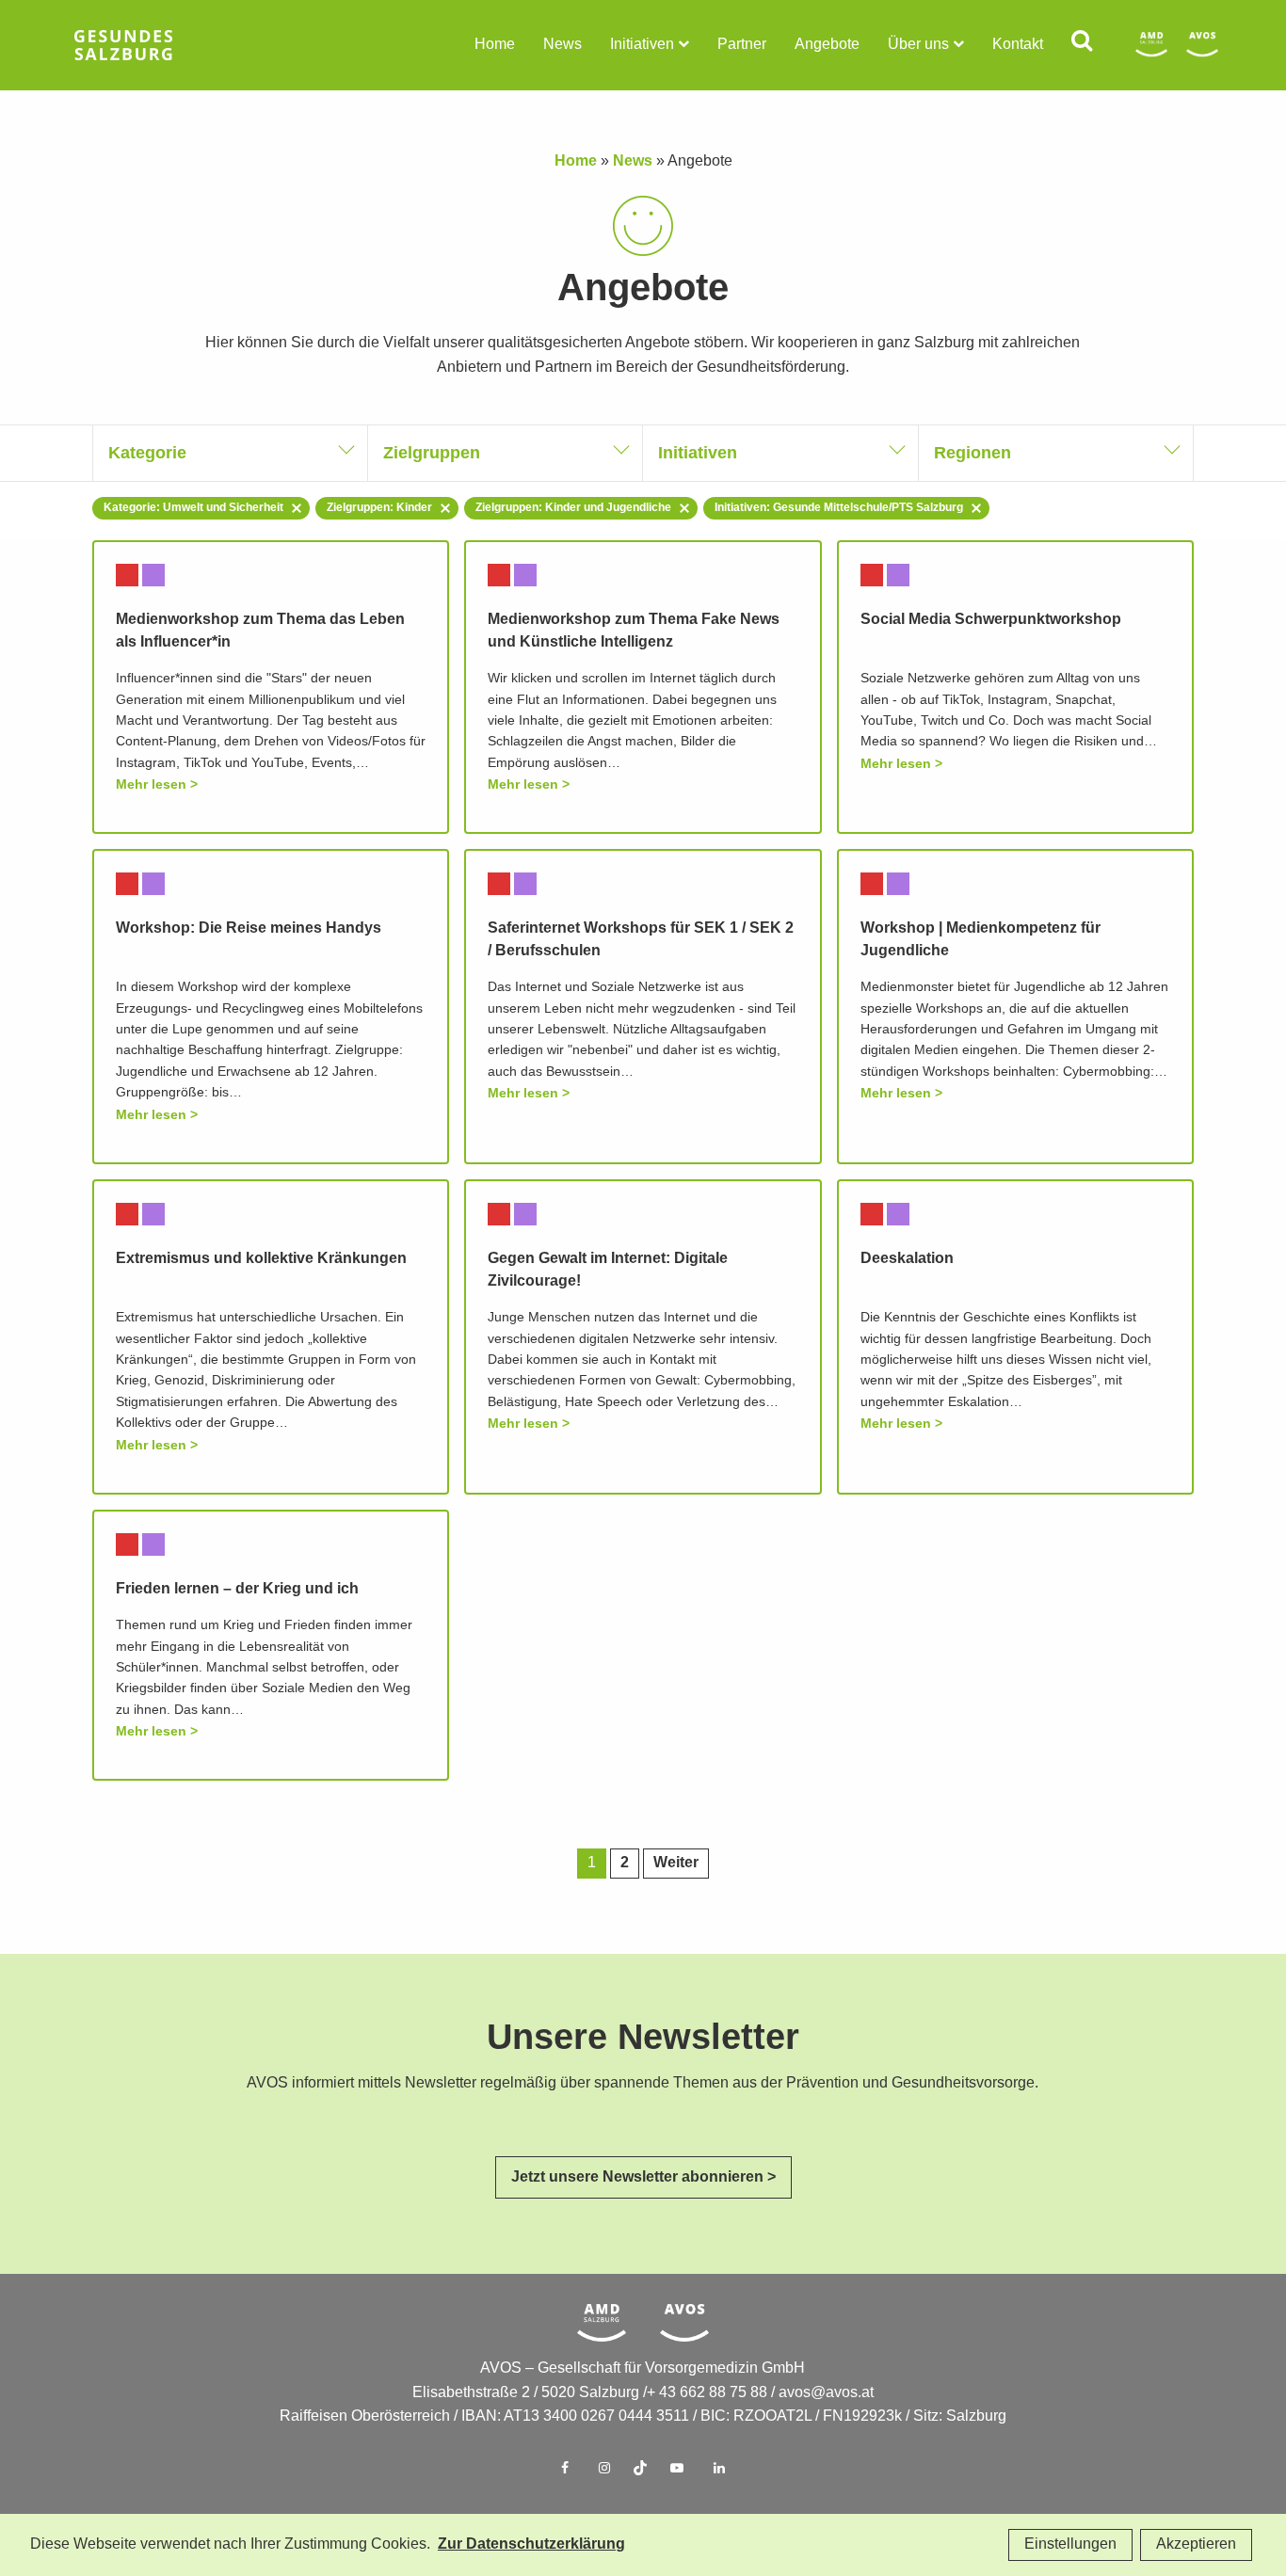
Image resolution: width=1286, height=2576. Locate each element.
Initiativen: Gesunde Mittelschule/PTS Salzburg (839, 508)
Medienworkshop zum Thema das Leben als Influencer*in (260, 631)
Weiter (676, 1863)
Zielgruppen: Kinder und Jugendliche (573, 508)
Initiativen (642, 45)
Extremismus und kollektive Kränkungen (261, 1259)
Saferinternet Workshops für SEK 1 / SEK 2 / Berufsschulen (641, 940)
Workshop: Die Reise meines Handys (249, 928)
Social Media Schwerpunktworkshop (991, 620)
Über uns (918, 45)
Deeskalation (907, 1259)
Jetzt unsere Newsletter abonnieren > (643, 2177)
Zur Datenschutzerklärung (531, 2544)
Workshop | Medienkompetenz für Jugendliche (981, 940)
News (563, 45)
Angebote (827, 45)
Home (495, 45)
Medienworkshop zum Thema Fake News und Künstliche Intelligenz (634, 631)
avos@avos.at (826, 2393)
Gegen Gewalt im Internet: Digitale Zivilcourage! (608, 1270)
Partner (742, 45)
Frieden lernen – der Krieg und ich (237, 1589)
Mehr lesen (151, 784)
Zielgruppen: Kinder (379, 508)
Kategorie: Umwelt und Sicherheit (193, 508)
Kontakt (1018, 45)
